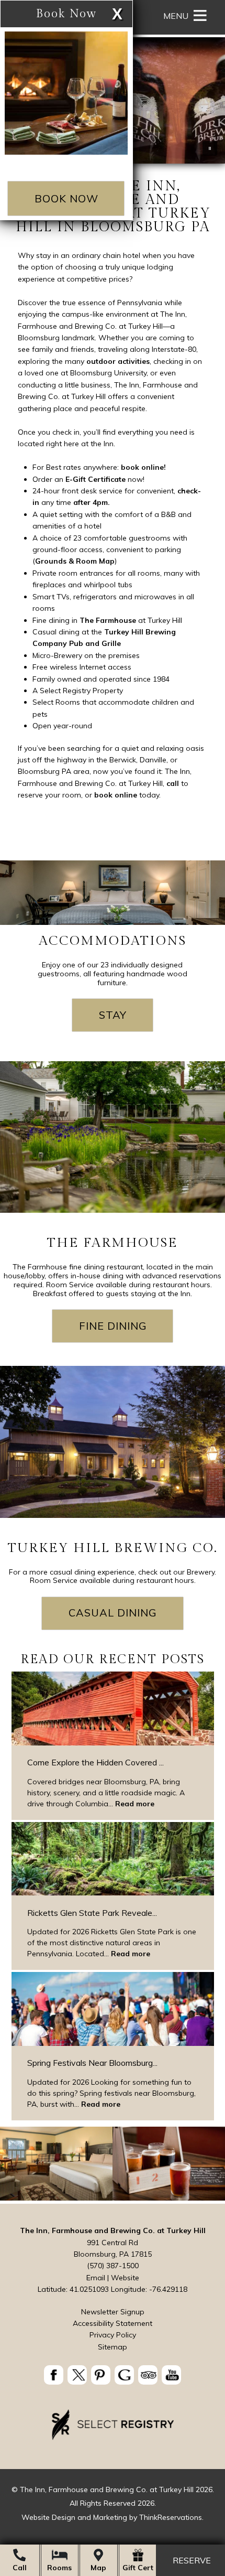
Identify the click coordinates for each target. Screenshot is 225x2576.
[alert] (94, 110)
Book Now (66, 198)
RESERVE (192, 2561)
